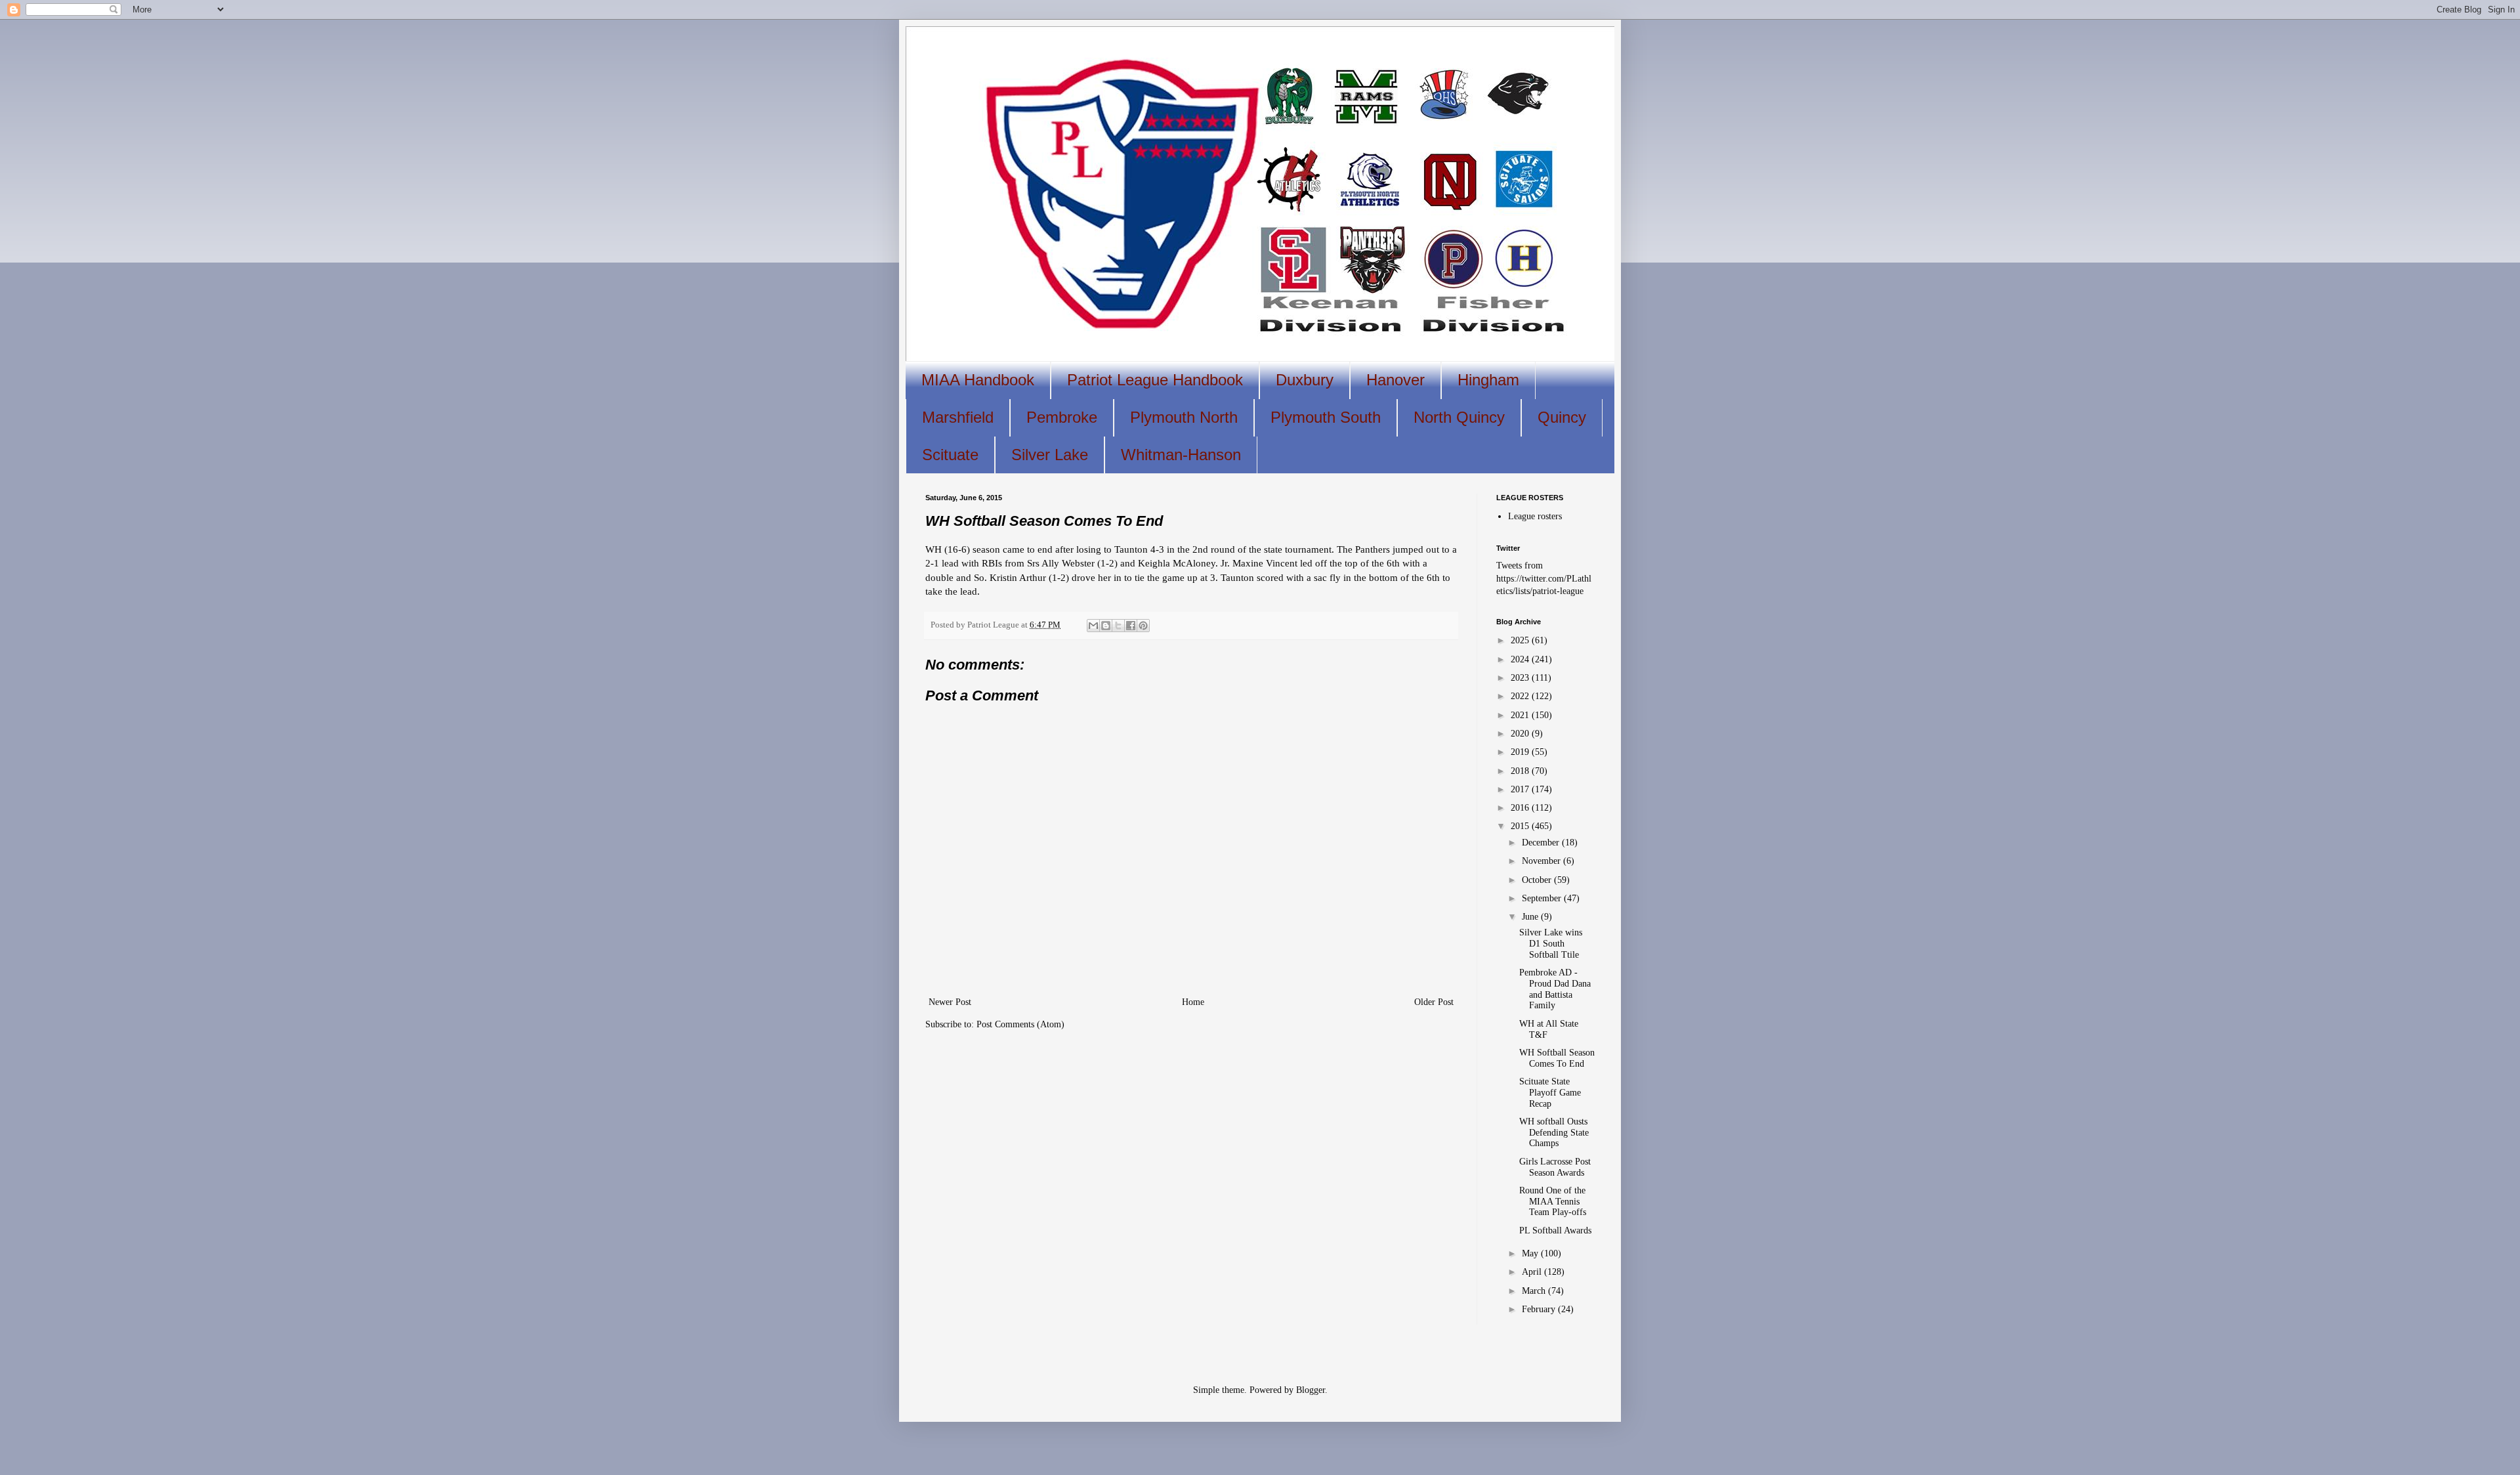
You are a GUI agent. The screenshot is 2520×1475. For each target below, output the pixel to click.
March (1535, 1291)
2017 (1521, 789)
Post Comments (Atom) (1020, 1024)
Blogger (1311, 1390)
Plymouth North (1184, 417)
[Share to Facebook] (1131, 626)
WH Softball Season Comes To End (1557, 1058)
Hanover (1396, 380)
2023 (1521, 678)
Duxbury (1305, 380)
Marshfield (958, 417)
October (1538, 880)
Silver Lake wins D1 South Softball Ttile (1551, 944)
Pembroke (1062, 417)
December (1542, 843)
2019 (1521, 752)
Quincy (1562, 417)
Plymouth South (1326, 417)
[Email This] (1093, 626)
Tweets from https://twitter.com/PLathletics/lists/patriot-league (1544, 578)
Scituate (950, 455)
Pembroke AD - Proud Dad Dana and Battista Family (1555, 989)
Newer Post (950, 1002)
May (1531, 1253)
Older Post (1434, 1002)
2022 (1521, 696)
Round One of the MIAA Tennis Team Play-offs (1553, 1202)
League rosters (1535, 516)
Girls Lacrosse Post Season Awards (1555, 1167)
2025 (1521, 640)
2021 (1521, 715)
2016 (1521, 808)
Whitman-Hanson (1181, 455)
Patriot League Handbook (1155, 380)
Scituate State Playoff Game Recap (1550, 1093)
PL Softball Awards (1555, 1230)
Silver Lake (1050, 455)
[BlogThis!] (1106, 626)
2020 (1521, 734)
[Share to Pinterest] (1143, 626)
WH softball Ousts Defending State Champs (1554, 1133)
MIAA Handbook (978, 380)
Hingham (1488, 380)
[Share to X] (1118, 626)
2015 (1521, 826)
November (1543, 861)
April (1533, 1272)
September (1543, 898)
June (1531, 917)
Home (1193, 1002)
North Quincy (1459, 417)
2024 (1521, 659)
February (1540, 1309)
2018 (1521, 771)
